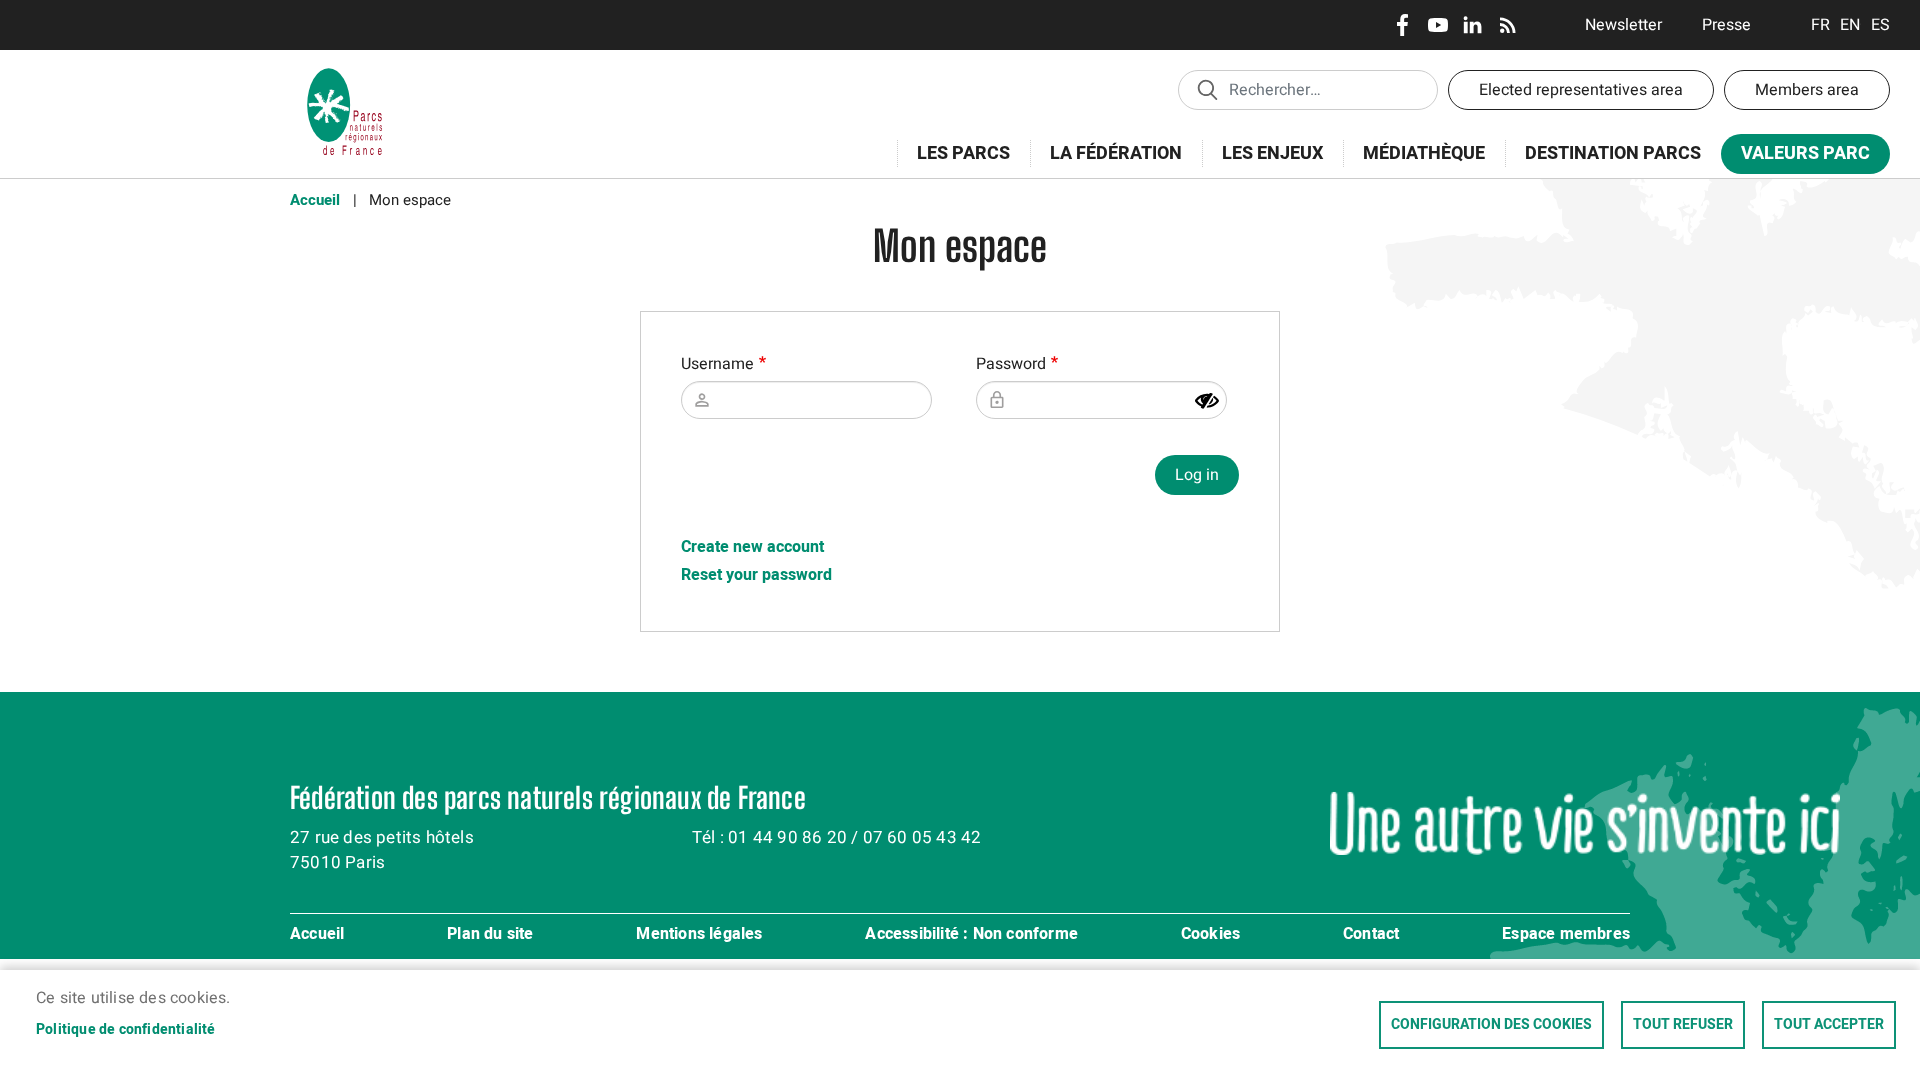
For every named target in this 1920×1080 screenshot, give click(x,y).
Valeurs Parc (1795, 157)
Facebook (1402, 25)
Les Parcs (953, 164)
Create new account (752, 547)
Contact (1371, 935)
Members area (1807, 90)
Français (1820, 25)
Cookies (1210, 935)
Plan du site (490, 935)
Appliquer (1207, 89)
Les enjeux (1262, 164)
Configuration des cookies (1491, 1025)
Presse (1726, 25)
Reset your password (756, 575)
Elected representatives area (1581, 90)
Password (1011, 364)
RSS (1507, 25)
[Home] (345, 75)
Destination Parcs (1613, 153)
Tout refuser (1683, 1025)
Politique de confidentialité (126, 1030)
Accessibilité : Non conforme (971, 935)
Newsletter (1623, 25)
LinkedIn (1472, 25)
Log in (1197, 475)
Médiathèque (1424, 153)
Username (717, 364)
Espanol (1880, 25)
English (1850, 25)
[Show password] (1207, 401)
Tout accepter (1829, 1025)
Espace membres (1566, 935)
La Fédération (1106, 164)
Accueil (315, 200)
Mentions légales (699, 935)
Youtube (1437, 25)
